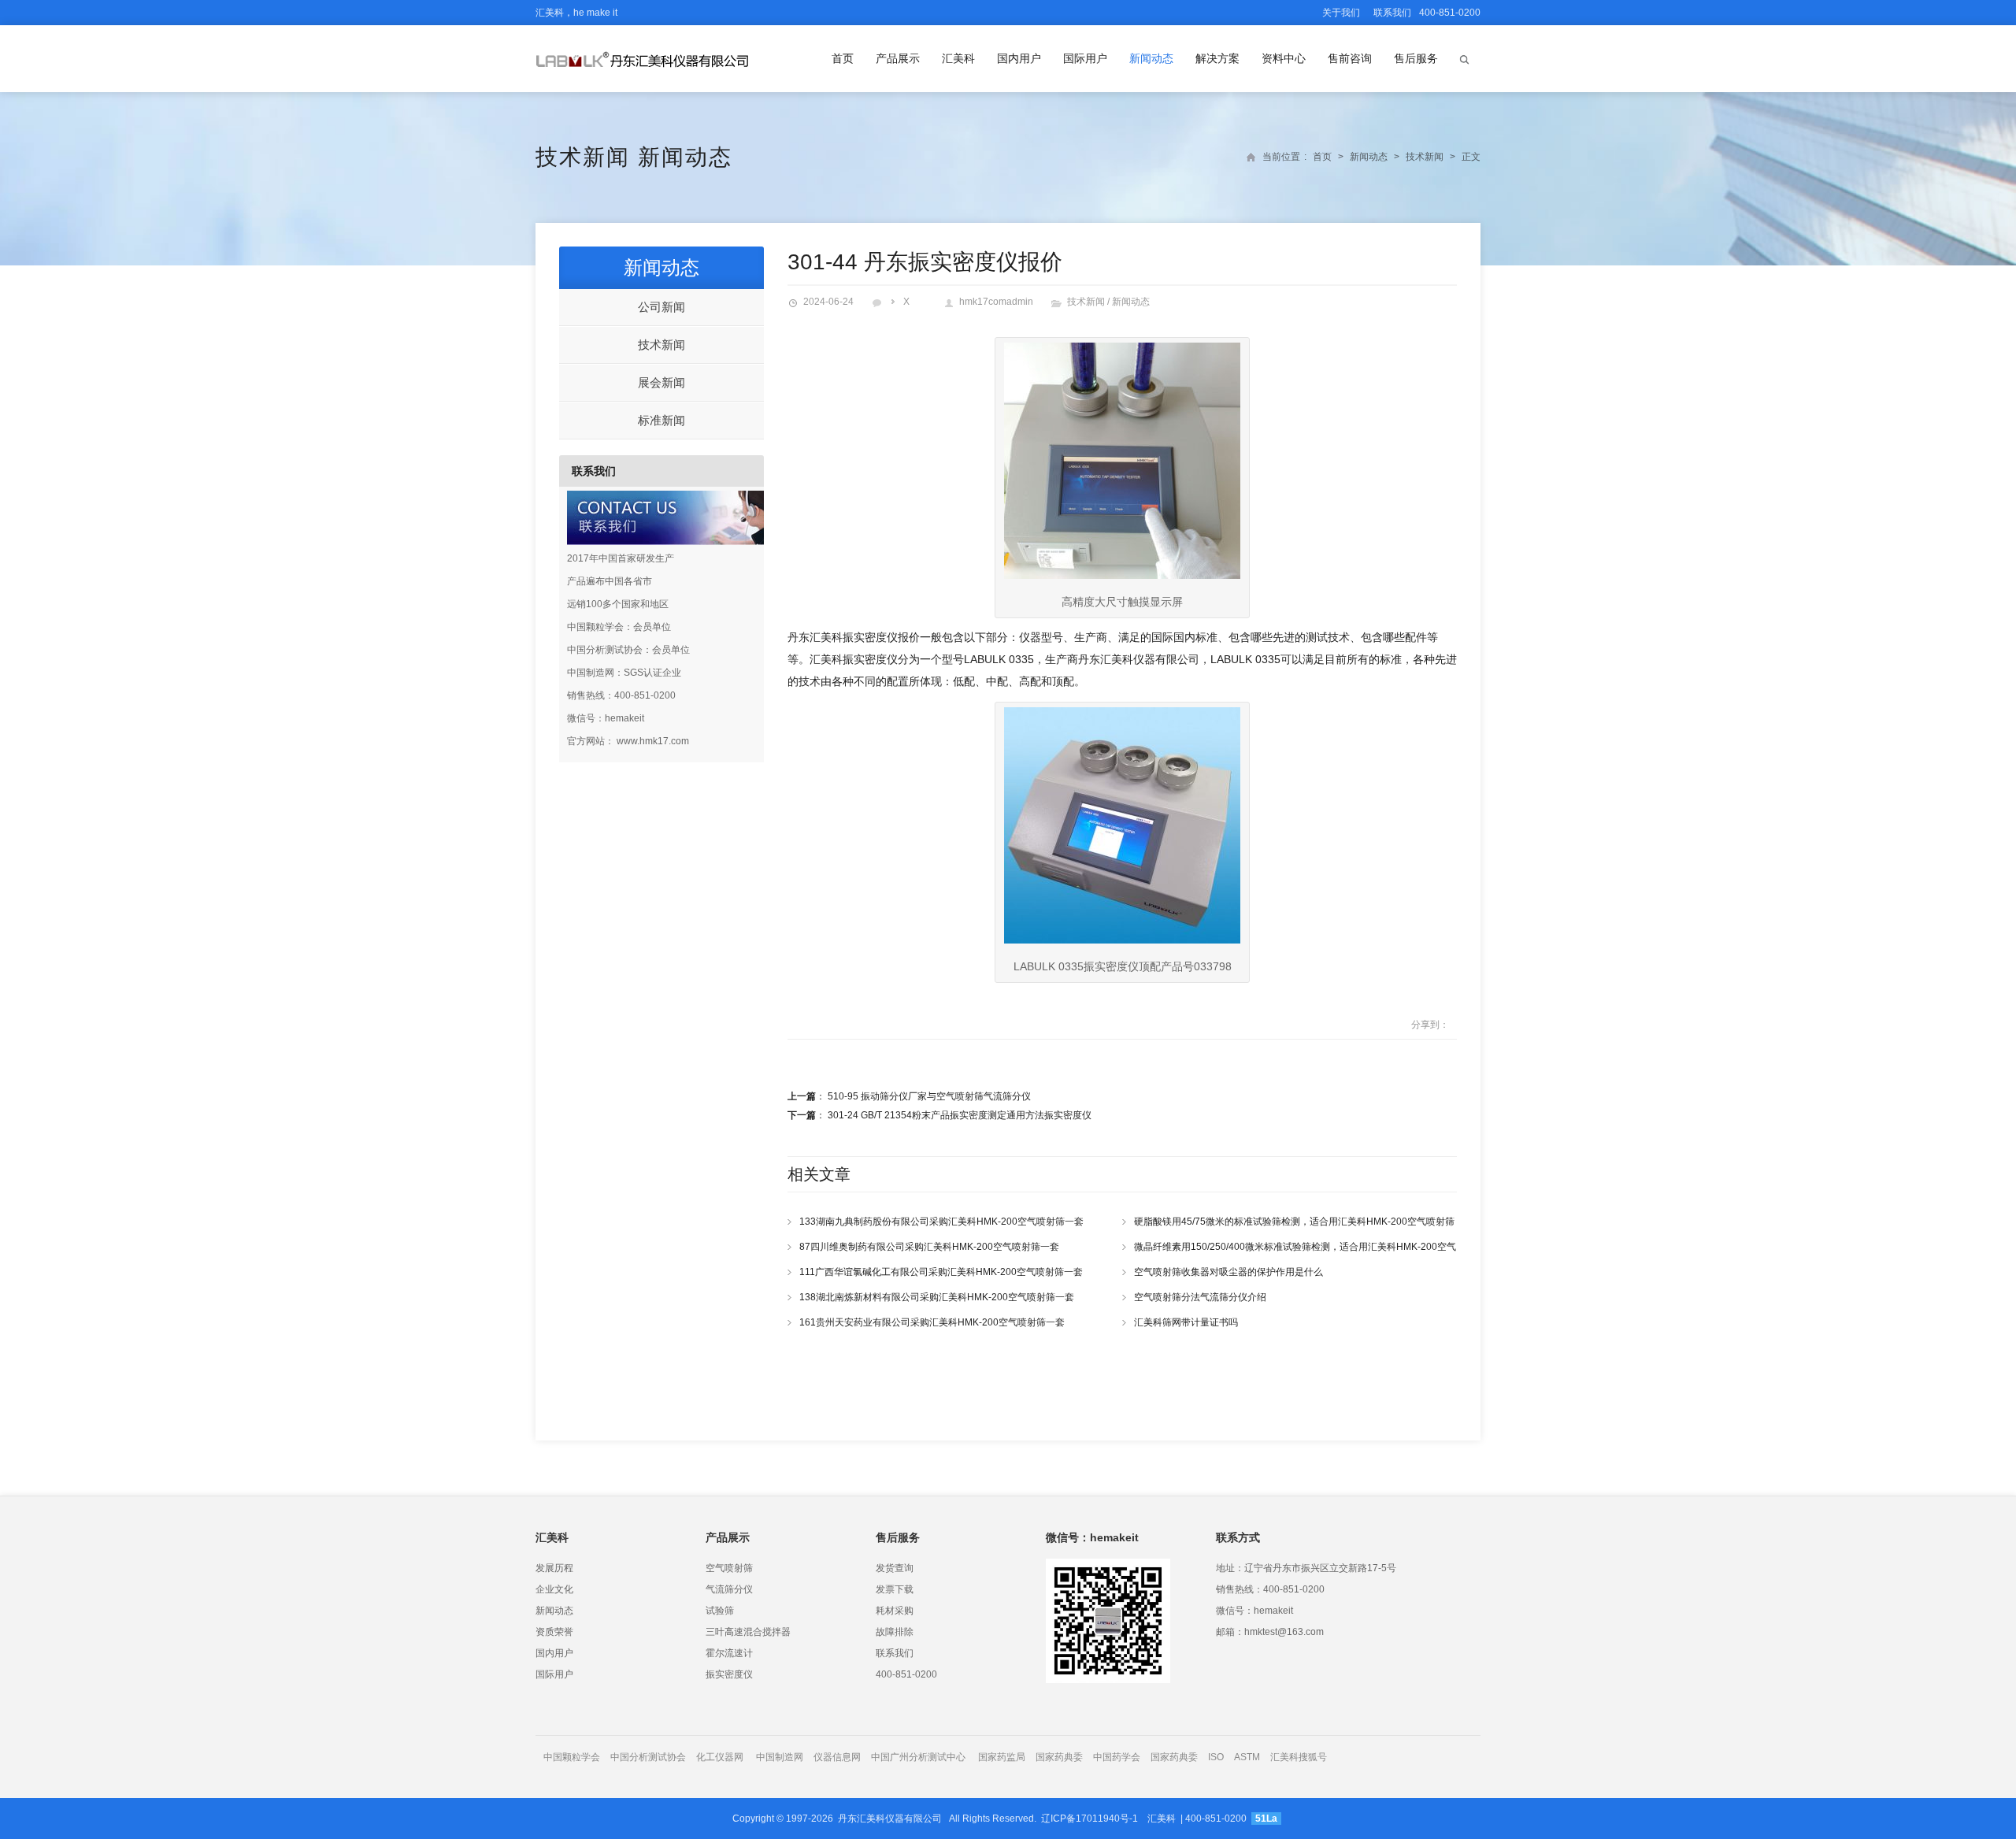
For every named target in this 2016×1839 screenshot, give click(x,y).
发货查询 (895, 1568)
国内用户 (1019, 58)
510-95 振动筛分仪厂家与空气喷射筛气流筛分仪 (929, 1096)
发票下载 (895, 1589)
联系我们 (1392, 13)
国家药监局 (1002, 1757)
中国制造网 (780, 1757)
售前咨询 (1350, 58)
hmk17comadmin (996, 302)
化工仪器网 (720, 1757)
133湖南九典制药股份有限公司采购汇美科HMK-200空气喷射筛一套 (941, 1222)
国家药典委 (1059, 1757)
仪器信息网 (837, 1757)
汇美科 (958, 58)
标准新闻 (661, 420)
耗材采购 (895, 1611)
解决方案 (1217, 58)
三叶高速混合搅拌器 (748, 1632)
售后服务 (1416, 58)
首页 (843, 58)
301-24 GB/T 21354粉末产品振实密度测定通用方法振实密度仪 (960, 1115)
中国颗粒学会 (572, 1757)
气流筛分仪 (729, 1589)
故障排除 (895, 1632)
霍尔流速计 (729, 1653)
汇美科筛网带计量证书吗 (1186, 1322)
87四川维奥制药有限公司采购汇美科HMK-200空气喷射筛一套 (929, 1247)
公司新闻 (661, 307)
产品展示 (898, 58)
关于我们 (1341, 13)
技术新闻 (583, 157)
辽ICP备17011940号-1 (1090, 1819)
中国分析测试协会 (648, 1757)
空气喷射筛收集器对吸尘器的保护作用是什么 (1228, 1272)
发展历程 (554, 1568)
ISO (1216, 1757)
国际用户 (1085, 58)
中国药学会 (1117, 1757)
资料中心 (1284, 58)
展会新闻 (661, 382)
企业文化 (554, 1589)
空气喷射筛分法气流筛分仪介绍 (1200, 1297)
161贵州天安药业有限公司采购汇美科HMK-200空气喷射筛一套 (932, 1322)
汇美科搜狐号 (1299, 1757)
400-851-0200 (906, 1674)
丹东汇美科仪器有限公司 (890, 1819)
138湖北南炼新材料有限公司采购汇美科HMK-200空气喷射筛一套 (937, 1297)
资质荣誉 (554, 1632)
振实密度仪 (729, 1674)
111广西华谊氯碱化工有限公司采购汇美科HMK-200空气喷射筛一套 (941, 1272)
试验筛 (720, 1611)
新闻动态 (1151, 58)
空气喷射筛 (729, 1568)
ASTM (1248, 1757)
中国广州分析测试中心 (918, 1757)
